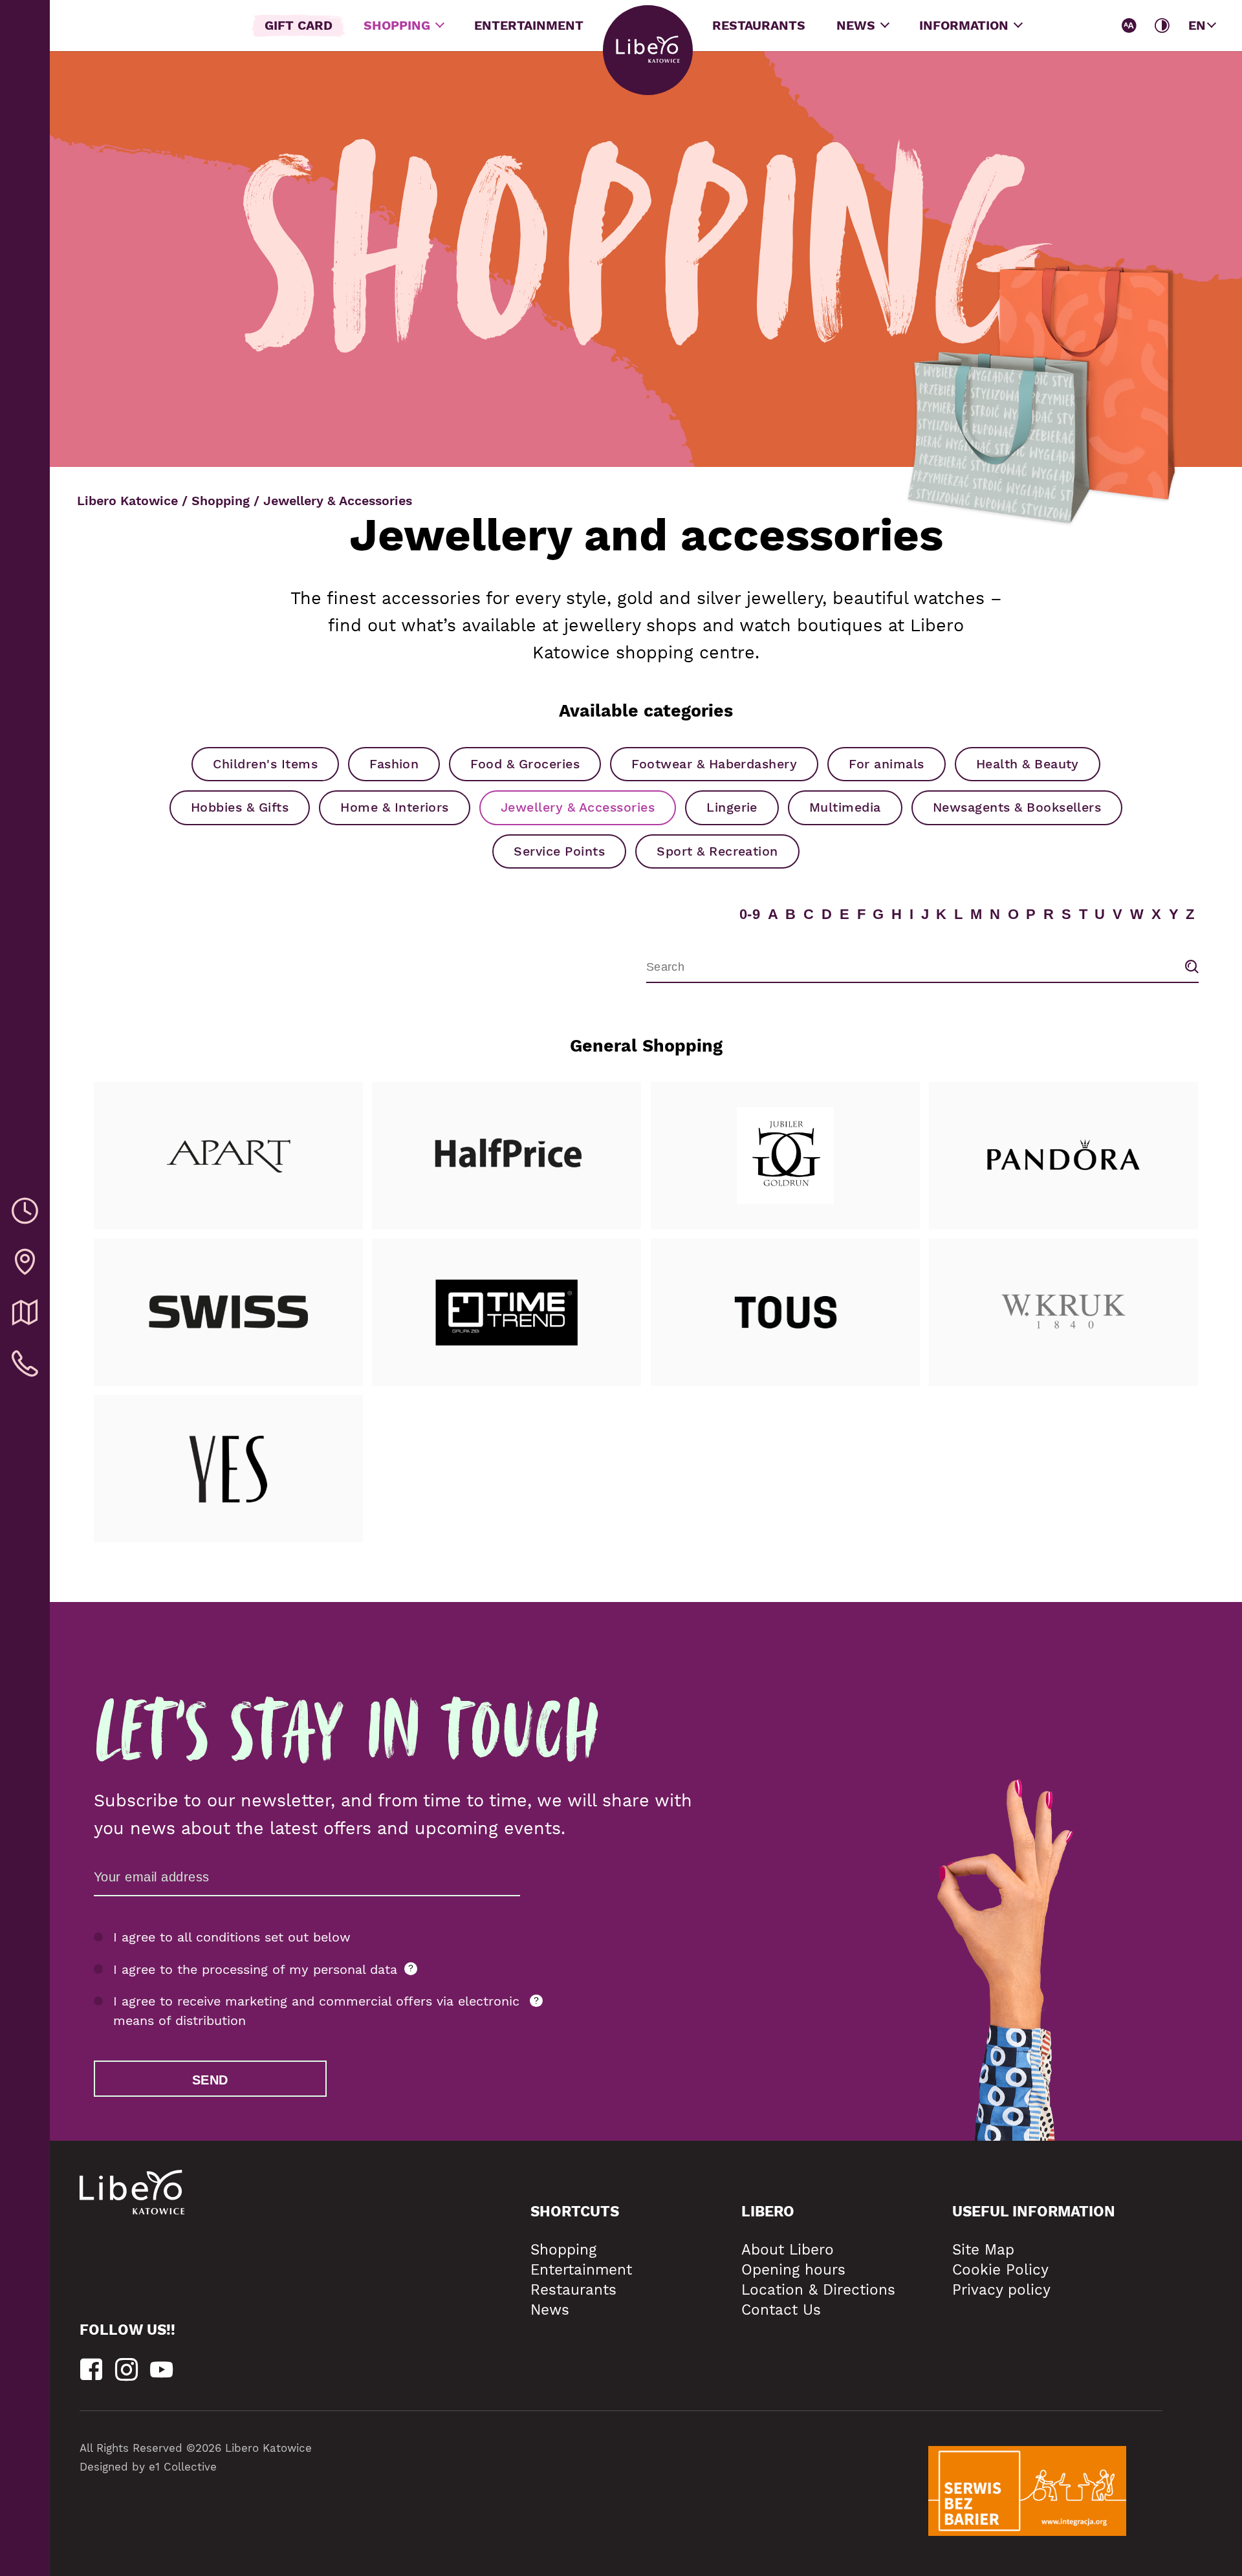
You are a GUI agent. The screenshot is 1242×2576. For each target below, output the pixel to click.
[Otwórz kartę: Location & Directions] (25, 1263)
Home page (648, 50)
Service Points (559, 851)
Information (966, 26)
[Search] (1192, 967)
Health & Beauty (1028, 764)
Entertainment (529, 26)
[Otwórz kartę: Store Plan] (25, 1313)
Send (210, 2080)
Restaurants (759, 26)
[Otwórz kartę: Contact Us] (25, 1364)
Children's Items (265, 764)
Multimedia (845, 807)
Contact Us (781, 2310)
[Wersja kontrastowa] (1162, 26)
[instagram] (126, 2370)
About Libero (788, 2249)
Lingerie (732, 807)
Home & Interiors (395, 807)
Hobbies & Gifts (240, 807)
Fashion (394, 764)
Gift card (299, 26)
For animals (886, 764)
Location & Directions (818, 2289)
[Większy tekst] (1129, 26)
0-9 (750, 914)
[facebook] (91, 2370)
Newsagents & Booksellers (1017, 807)
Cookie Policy (1000, 2269)
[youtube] (161, 2370)
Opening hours (793, 2269)
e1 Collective (183, 2467)
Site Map (983, 2249)
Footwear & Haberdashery (714, 764)
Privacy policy (1001, 2289)
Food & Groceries (525, 764)
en (1197, 26)
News (858, 26)
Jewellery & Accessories (578, 807)
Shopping (399, 26)
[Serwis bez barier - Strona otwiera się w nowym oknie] (1027, 2491)
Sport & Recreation (717, 851)
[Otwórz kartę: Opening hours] (25, 1212)
